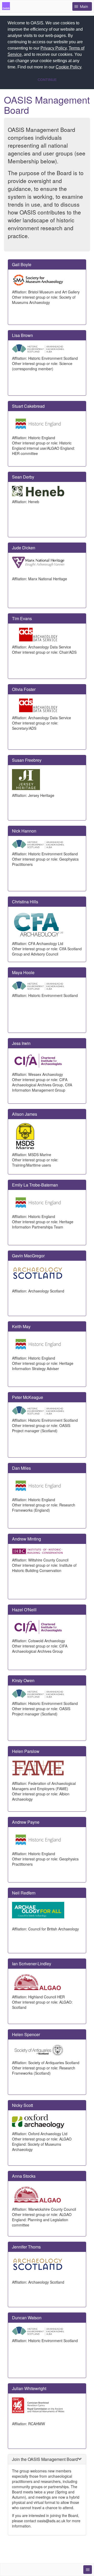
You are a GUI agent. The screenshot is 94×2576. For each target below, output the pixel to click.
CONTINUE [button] (47, 80)
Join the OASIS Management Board (45, 2459)
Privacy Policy (54, 48)
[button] (84, 68)
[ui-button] (88, 2570)
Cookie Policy (68, 67)
